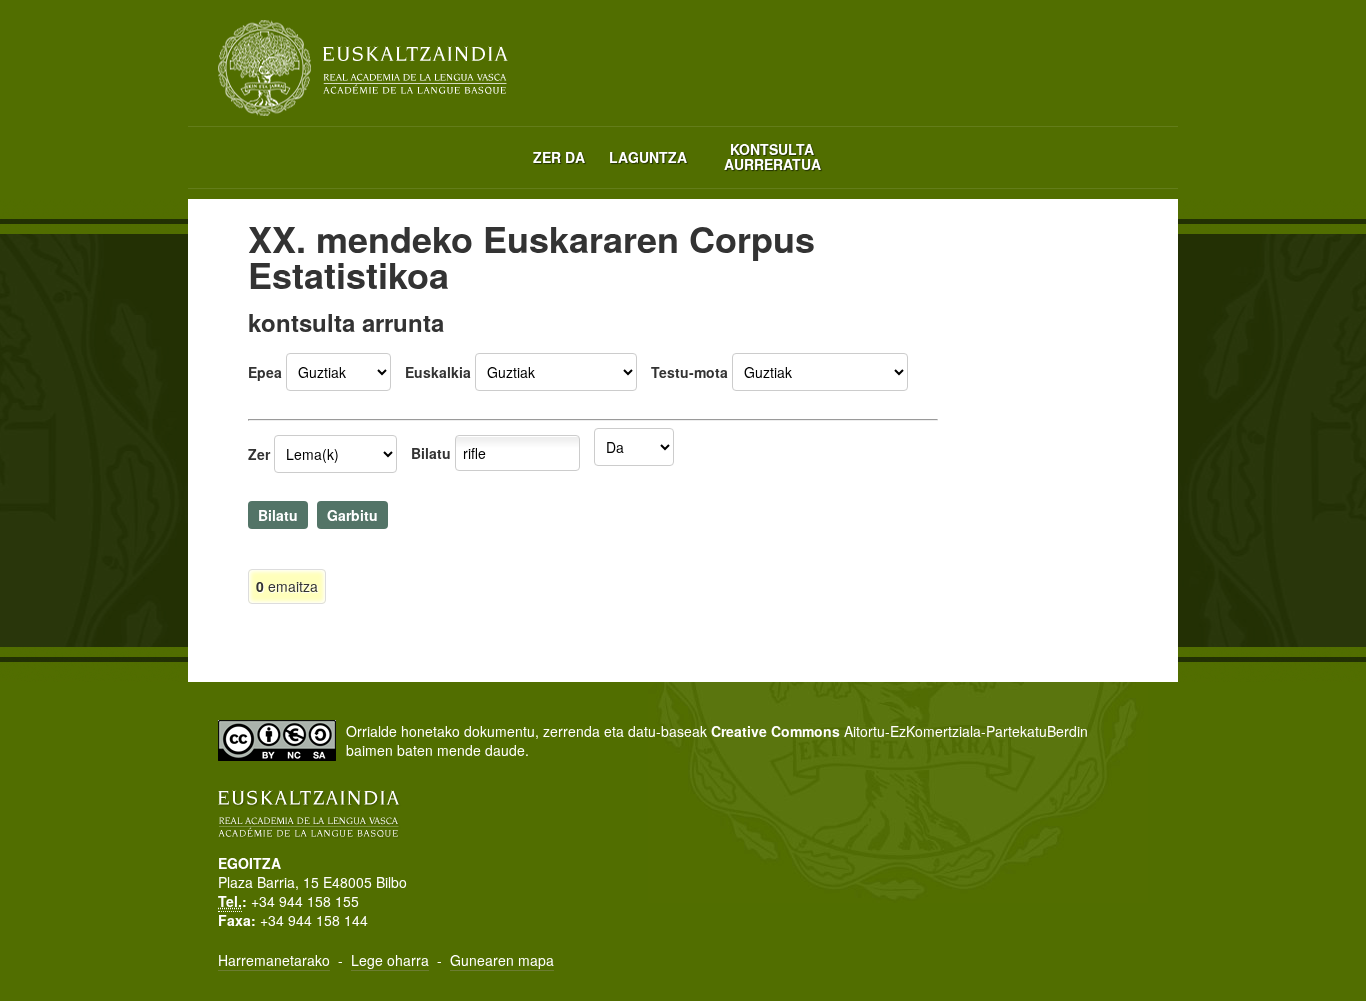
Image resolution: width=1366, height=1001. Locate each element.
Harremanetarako (274, 960)
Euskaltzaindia (363, 68)
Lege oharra (390, 960)
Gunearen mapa (502, 960)
